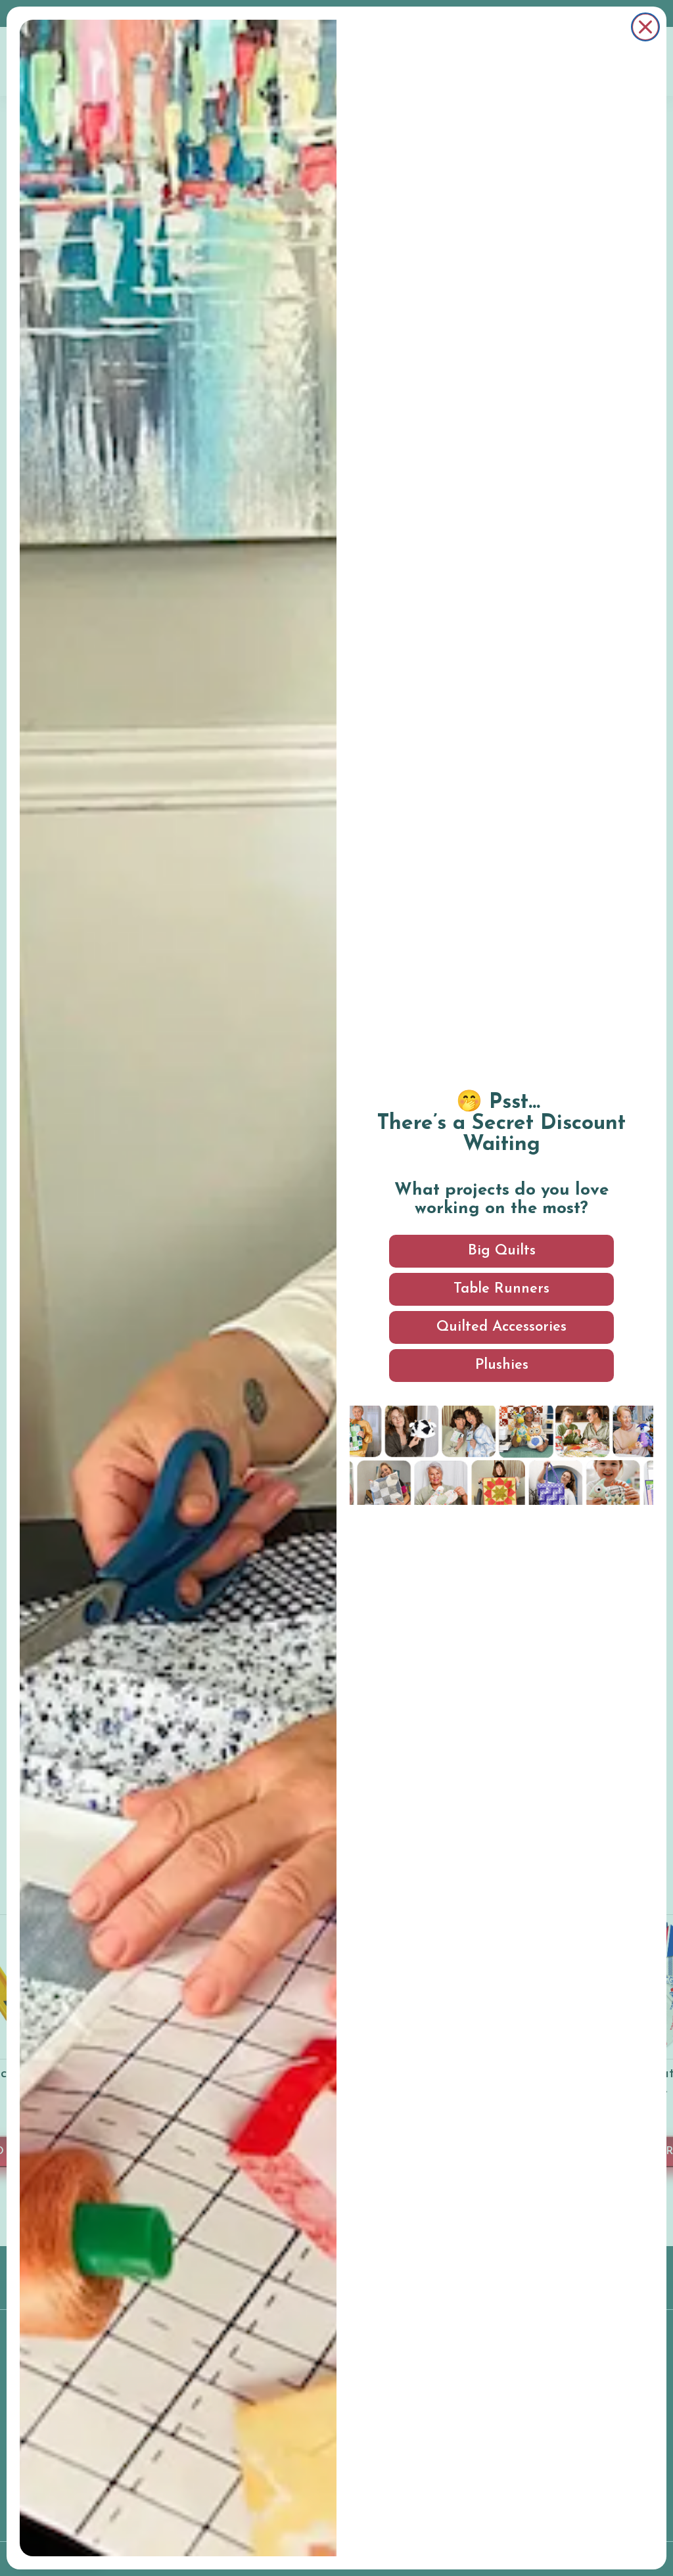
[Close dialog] (645, 27)
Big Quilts (502, 1251)
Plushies (502, 1365)
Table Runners (501, 1289)
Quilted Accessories (501, 1327)
